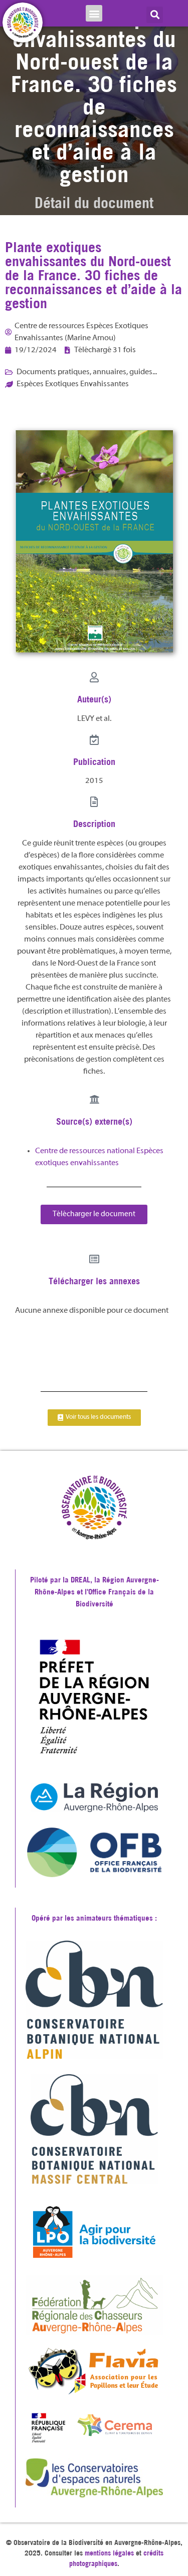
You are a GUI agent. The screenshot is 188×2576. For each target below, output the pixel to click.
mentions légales (109, 2553)
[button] (94, 13)
